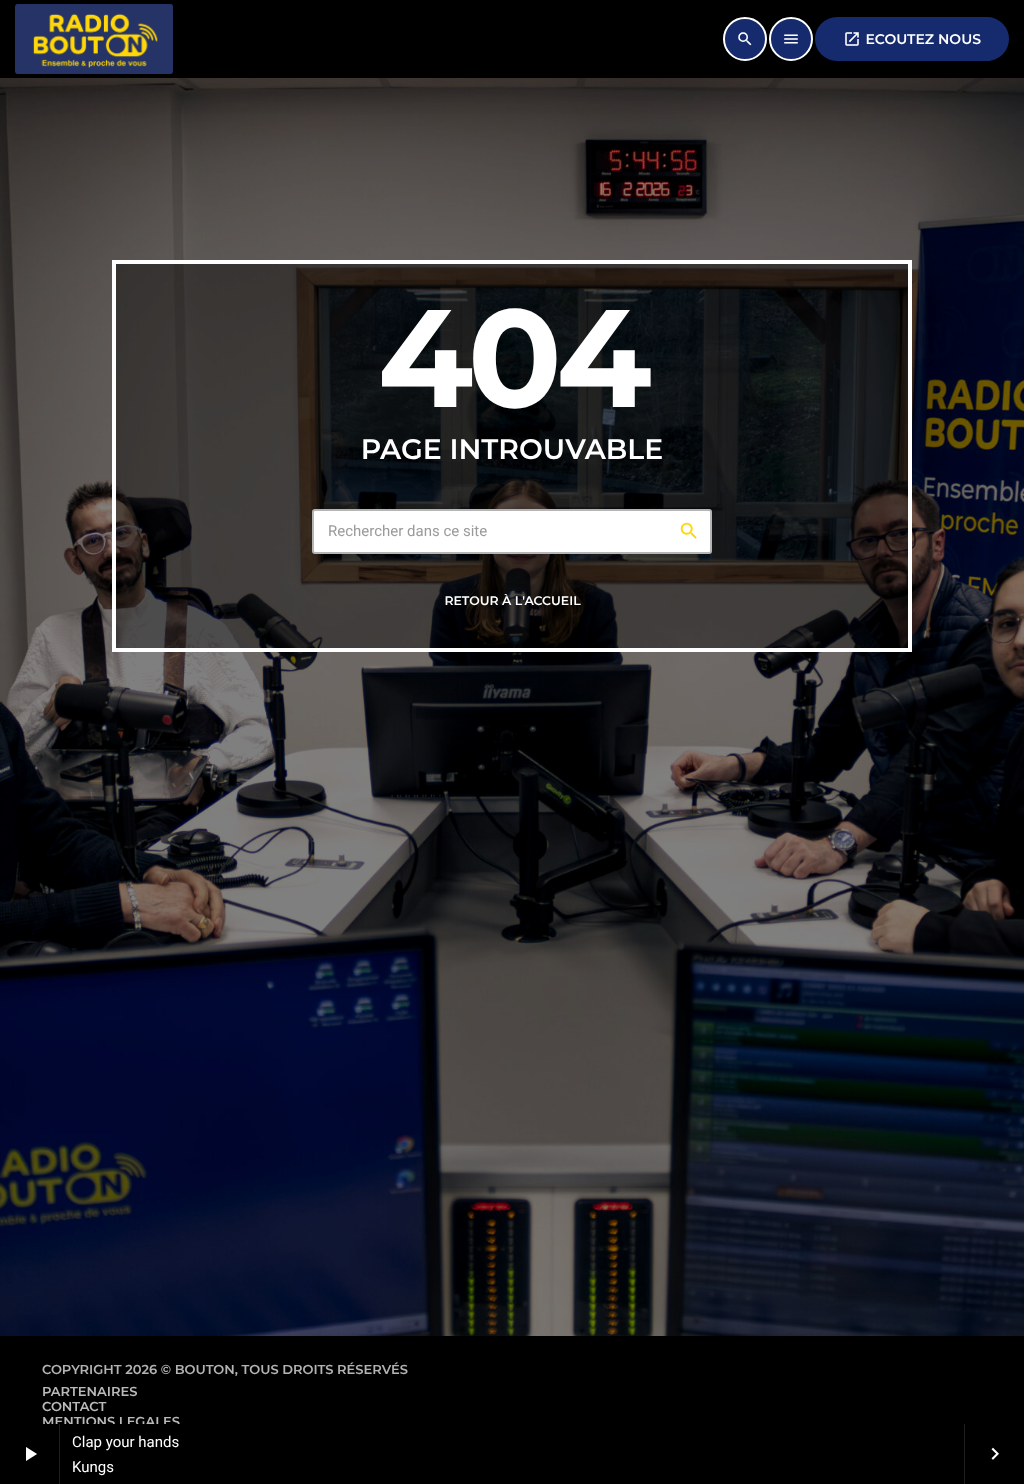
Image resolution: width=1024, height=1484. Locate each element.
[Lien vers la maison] (94, 39)
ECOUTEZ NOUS (912, 39)
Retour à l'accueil (512, 601)
